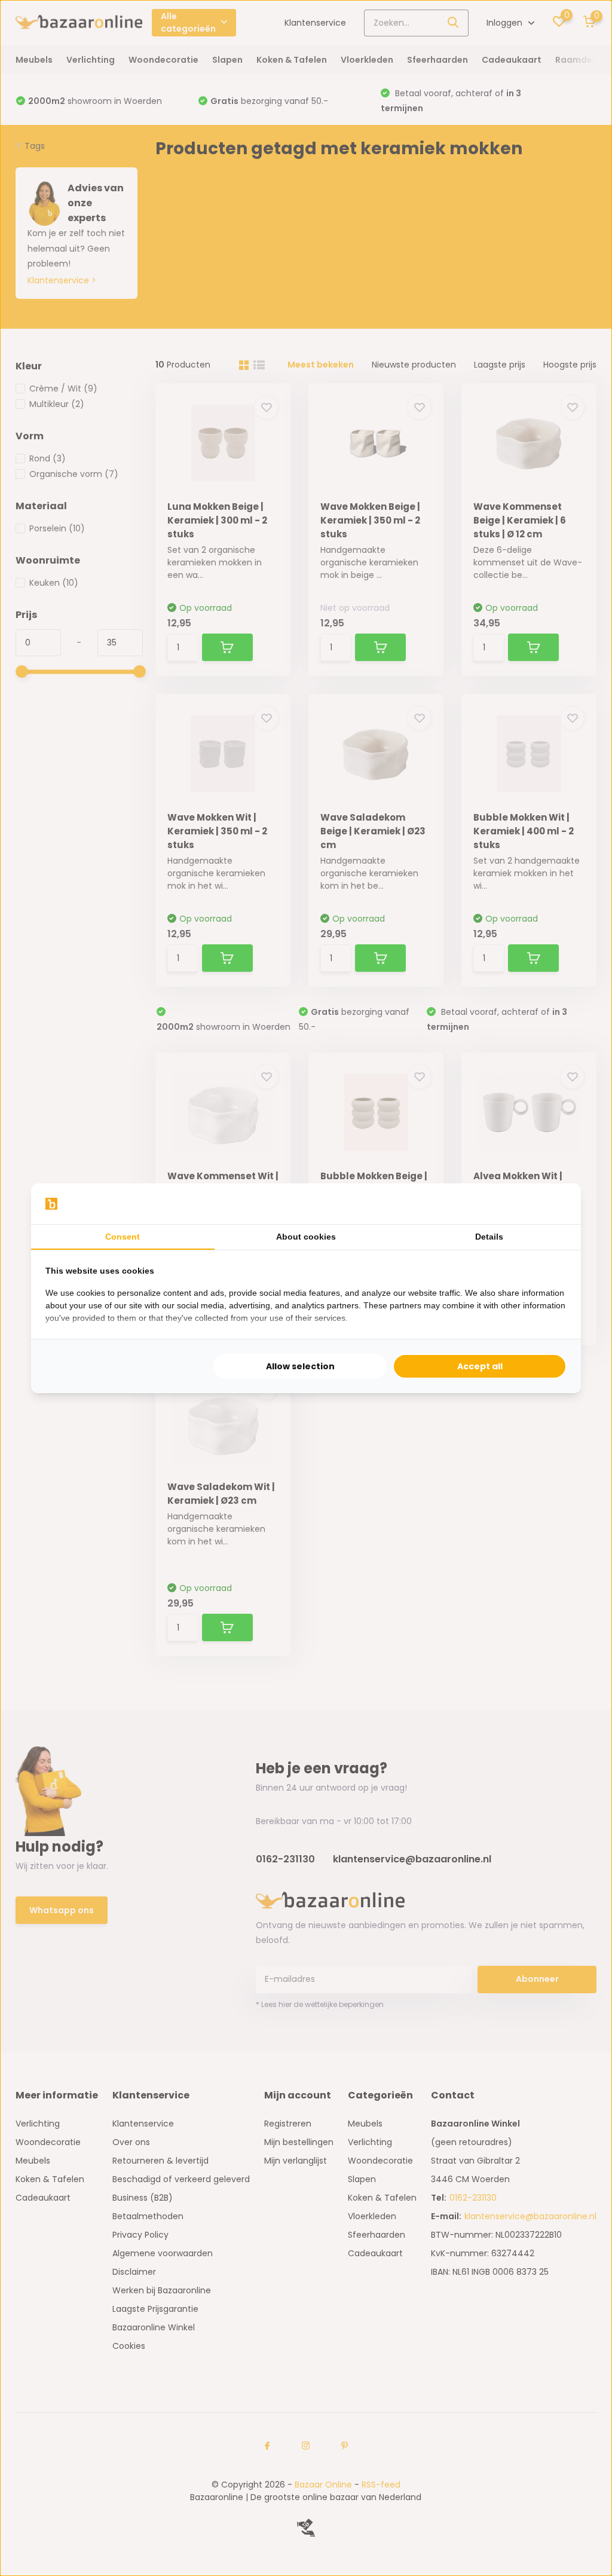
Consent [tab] (123, 1237)
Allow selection (300, 1366)
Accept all (480, 1366)
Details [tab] (489, 1237)
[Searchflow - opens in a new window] (552, 1204)
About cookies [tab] (306, 1237)
